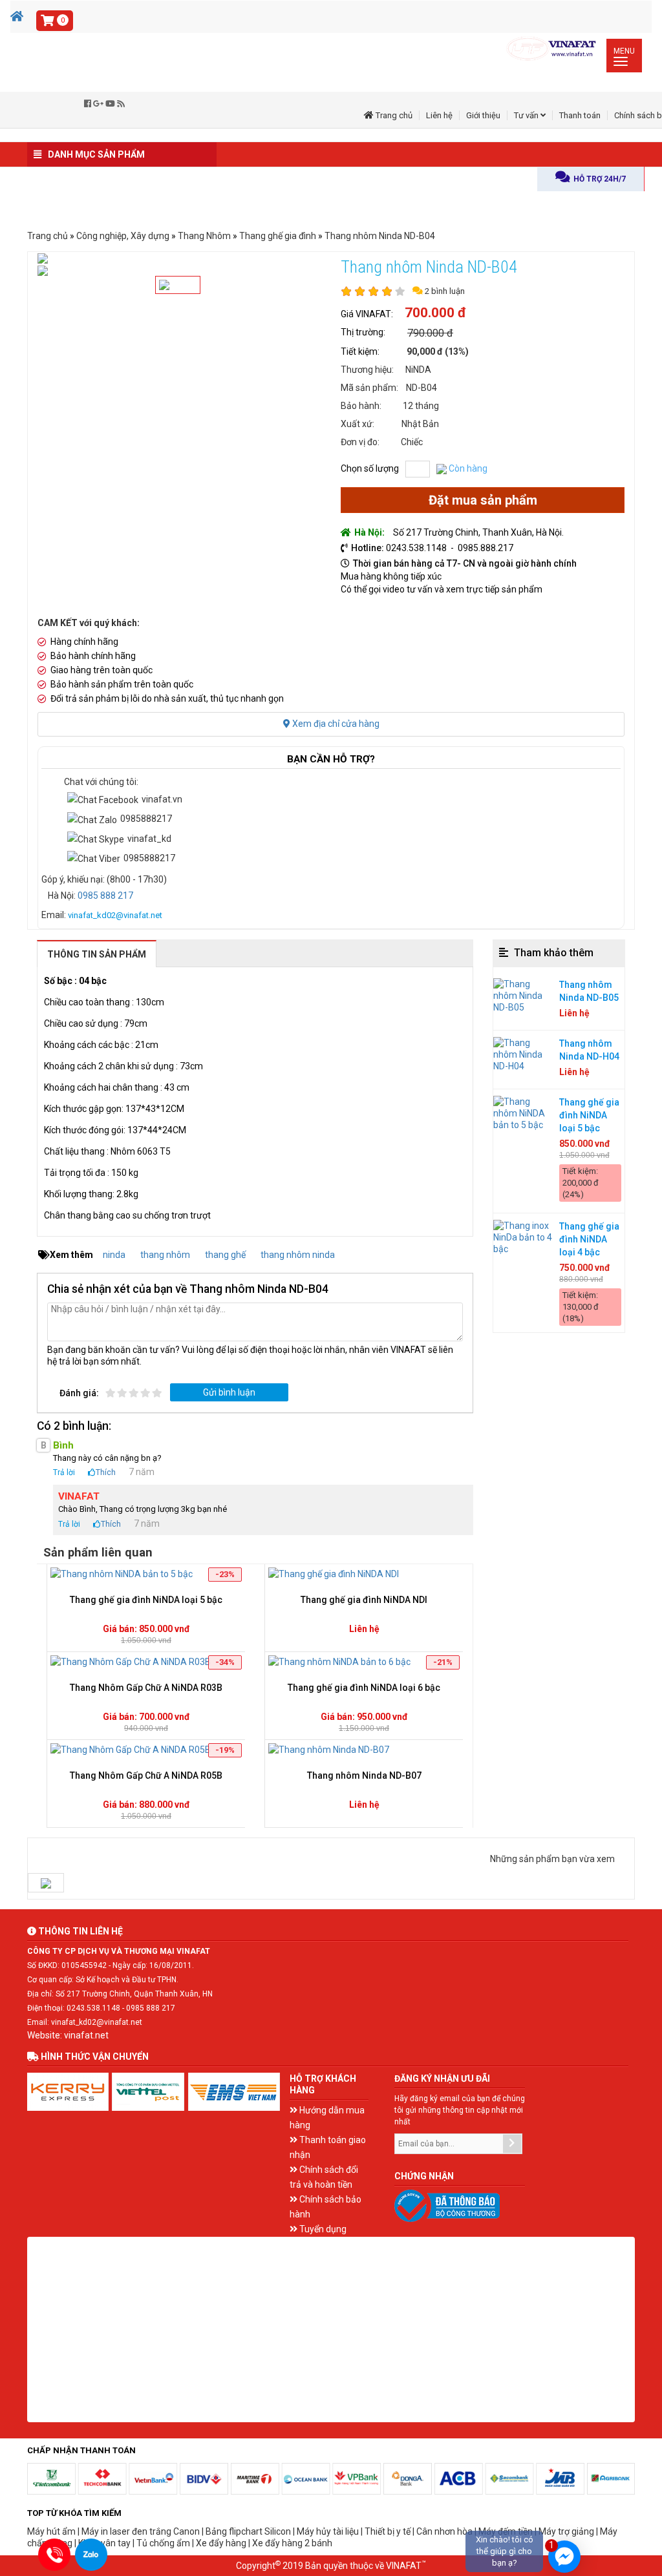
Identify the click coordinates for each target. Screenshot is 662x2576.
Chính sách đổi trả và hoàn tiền (324, 2177)
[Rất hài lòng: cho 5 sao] (158, 1393)
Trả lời (64, 1472)
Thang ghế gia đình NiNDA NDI (364, 1600)
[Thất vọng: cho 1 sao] (111, 1393)
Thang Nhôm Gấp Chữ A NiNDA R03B (146, 1688)
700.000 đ (435, 313)
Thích (106, 1472)
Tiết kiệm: (360, 351)
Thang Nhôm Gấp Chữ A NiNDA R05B (146, 1775)
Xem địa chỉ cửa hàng (335, 724)
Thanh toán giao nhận (328, 2147)
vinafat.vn (162, 799)
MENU (627, 56)
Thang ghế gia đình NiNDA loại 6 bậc (364, 1688)
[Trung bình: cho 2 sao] (123, 1393)
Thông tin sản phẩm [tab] (97, 954)
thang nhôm (165, 1255)
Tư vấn (527, 115)
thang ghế (225, 1255)
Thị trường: (363, 332)
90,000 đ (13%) (438, 351)
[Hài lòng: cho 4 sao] (146, 1393)
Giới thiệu (483, 115)
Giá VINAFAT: (367, 314)
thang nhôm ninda (298, 1255)
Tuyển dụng (322, 2229)
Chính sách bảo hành (326, 2207)
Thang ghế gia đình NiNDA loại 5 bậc (146, 1600)
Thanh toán (580, 115)
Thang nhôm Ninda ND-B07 (364, 1775)
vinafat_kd (149, 839)
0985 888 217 (105, 895)
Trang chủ (393, 115)
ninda (114, 1255)
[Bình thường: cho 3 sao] (134, 1393)
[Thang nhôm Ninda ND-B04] (46, 1883)
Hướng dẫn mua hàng (327, 2118)
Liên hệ (439, 115)
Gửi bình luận (229, 1392)
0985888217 (146, 819)
